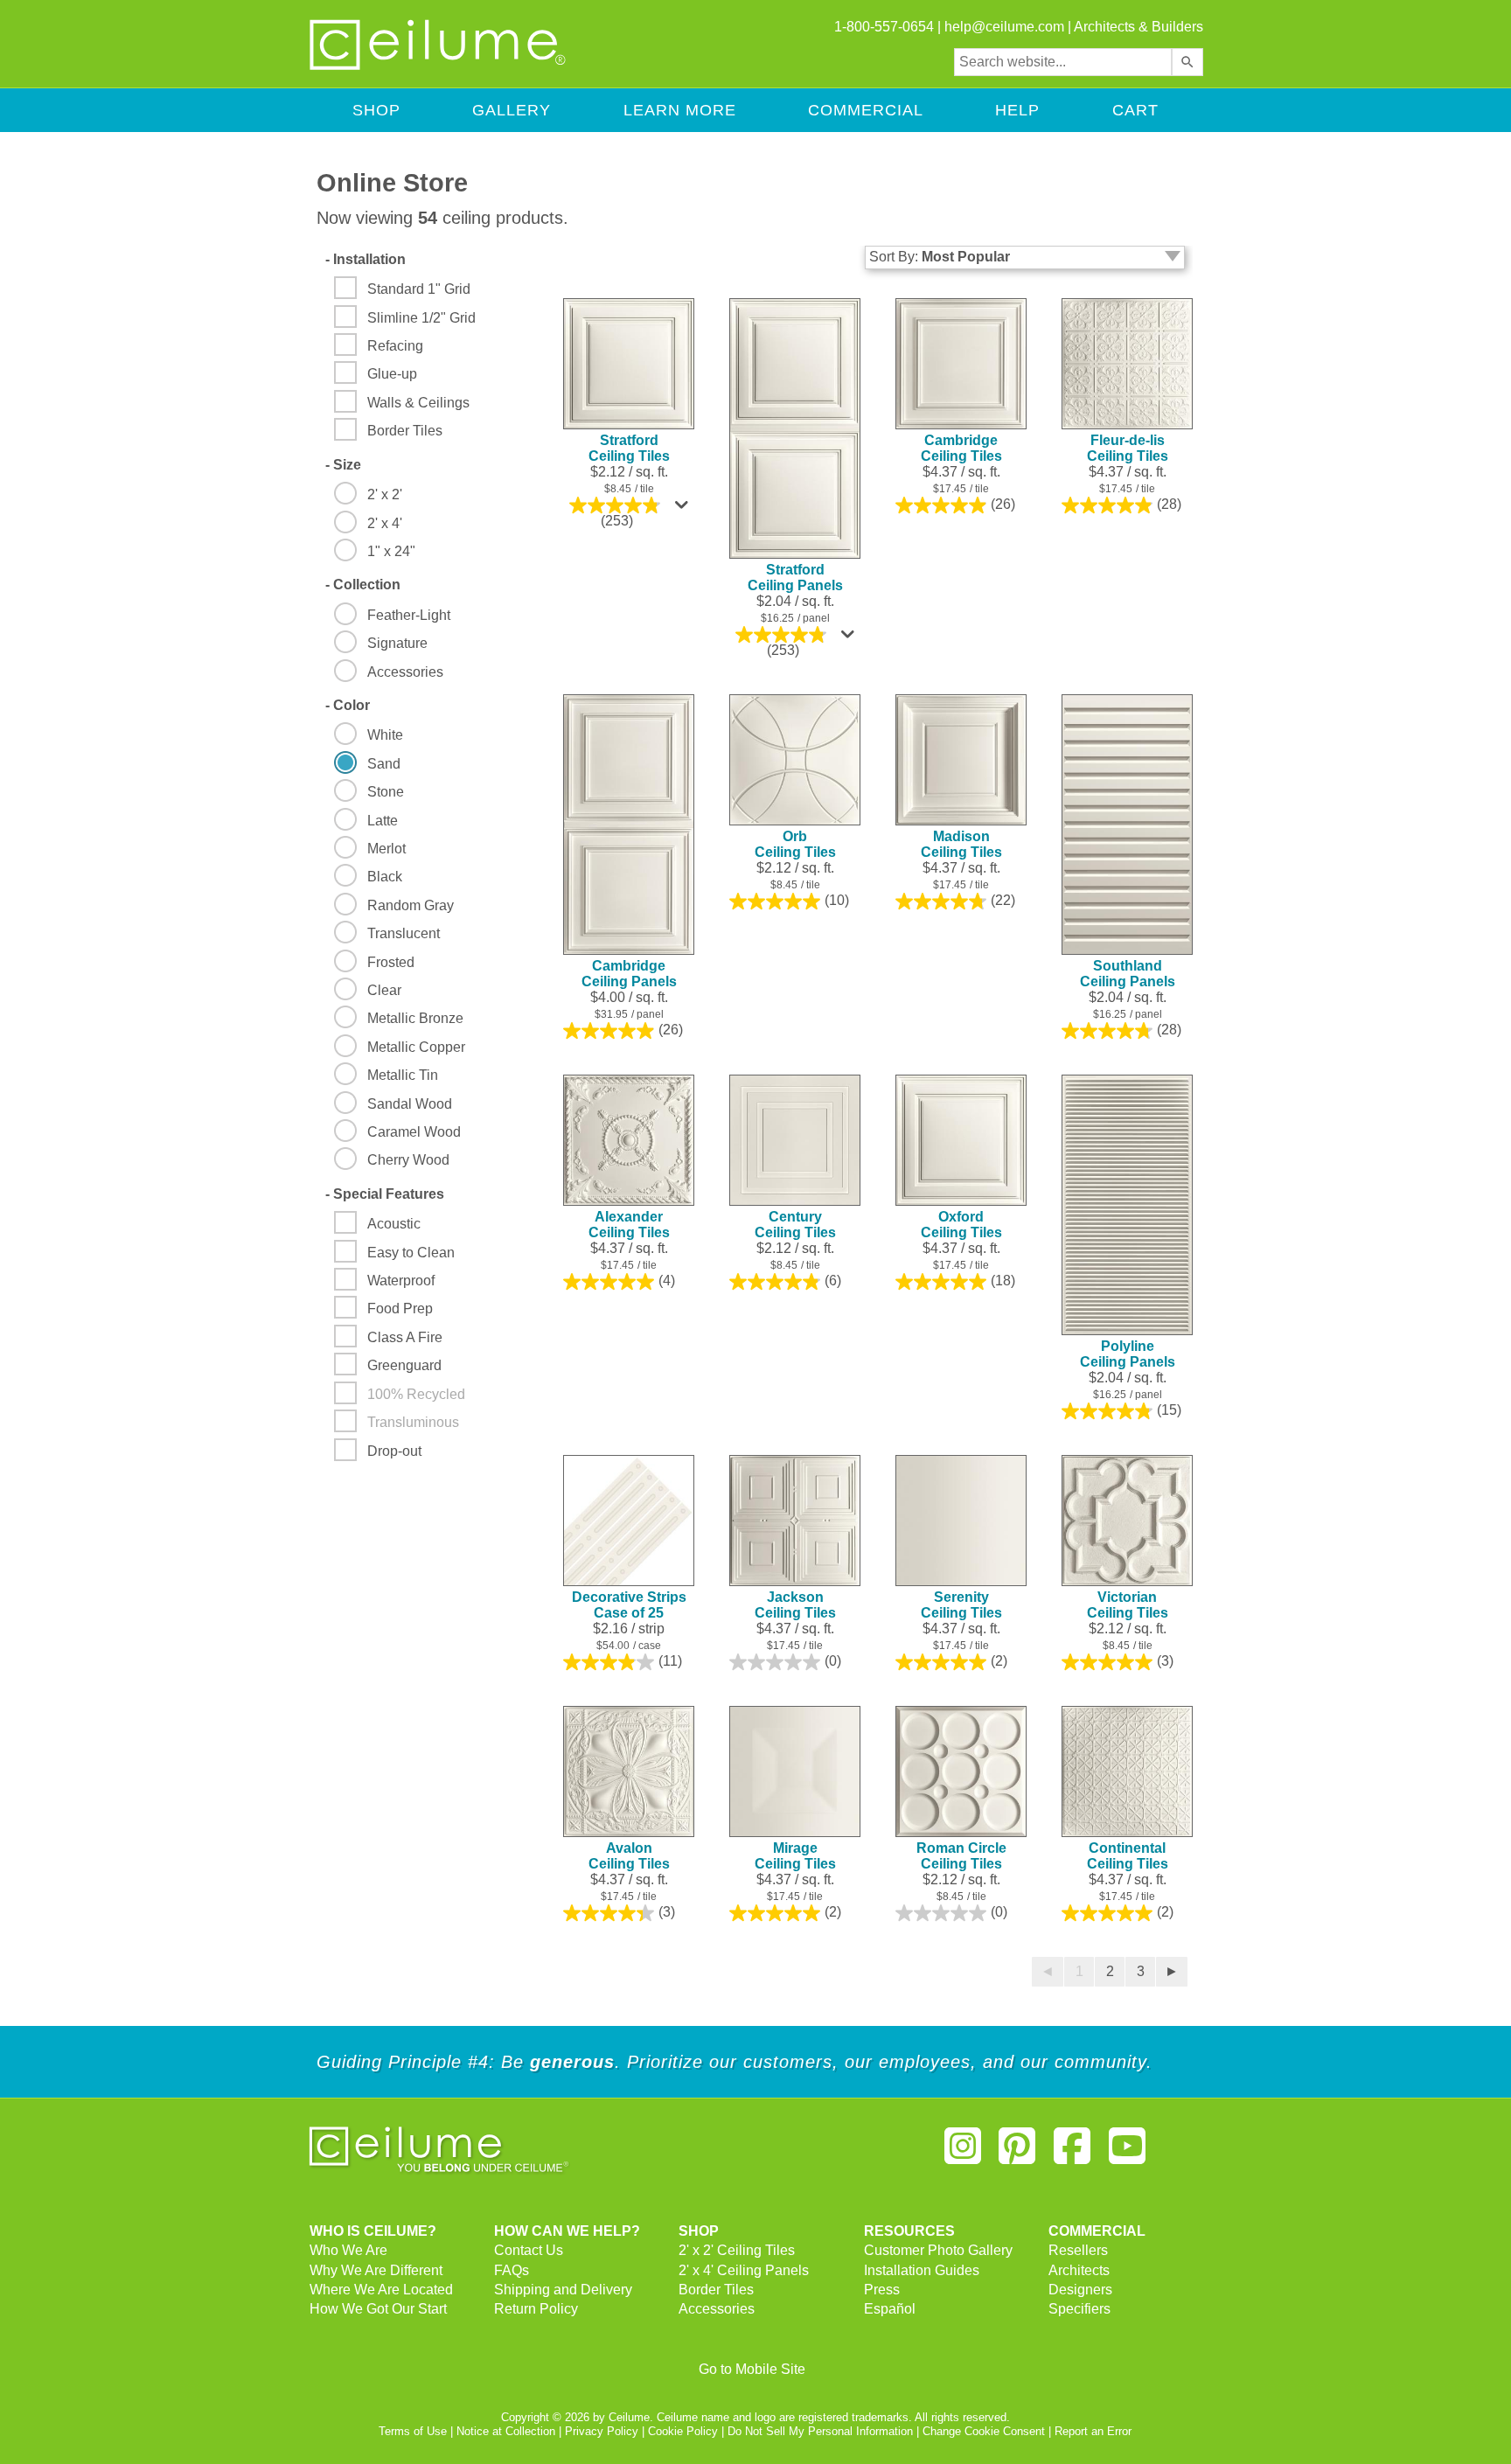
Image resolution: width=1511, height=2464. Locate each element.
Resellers (1078, 2250)
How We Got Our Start (378, 2309)
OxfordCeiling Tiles (961, 1225)
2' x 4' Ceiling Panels (744, 2270)
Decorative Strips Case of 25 (629, 1605)
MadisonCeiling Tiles (961, 844)
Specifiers (1079, 2309)
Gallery (512, 110)
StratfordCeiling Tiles (629, 448)
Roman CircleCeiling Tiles (961, 1856)
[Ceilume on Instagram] (963, 2153)
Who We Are (348, 2250)
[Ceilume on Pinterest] (1018, 2153)
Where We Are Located (381, 2290)
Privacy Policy (602, 2431)
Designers (1080, 2290)
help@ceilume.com (1004, 27)
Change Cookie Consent (984, 2431)
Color (348, 705)
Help (1017, 110)
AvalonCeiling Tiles (629, 1856)
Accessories (717, 2309)
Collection (363, 585)
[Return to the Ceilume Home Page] (439, 67)
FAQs (512, 2270)
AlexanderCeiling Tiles (629, 1225)
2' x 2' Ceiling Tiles (737, 2250)
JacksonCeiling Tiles (795, 1605)
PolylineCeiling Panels (1128, 1354)
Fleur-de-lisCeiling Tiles (1128, 448)
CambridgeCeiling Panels (629, 974)
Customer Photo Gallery (938, 2250)
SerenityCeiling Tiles (961, 1605)
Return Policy (536, 2309)
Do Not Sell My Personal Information (820, 2431)
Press (882, 2290)
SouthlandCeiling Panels (1128, 974)
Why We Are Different (376, 2270)
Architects (1079, 2270)
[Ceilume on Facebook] (1072, 2153)
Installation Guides (922, 2270)
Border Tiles (716, 2290)
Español (890, 2309)
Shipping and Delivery (563, 2290)
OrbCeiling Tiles (795, 844)
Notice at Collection (506, 2431)
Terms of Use (413, 2431)
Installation (366, 259)
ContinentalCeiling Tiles (1128, 1856)
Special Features (385, 1194)
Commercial (866, 110)
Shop (376, 110)
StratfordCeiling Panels (795, 578)
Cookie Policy (683, 2431)
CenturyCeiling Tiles (795, 1225)
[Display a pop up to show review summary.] (684, 509)
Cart (1135, 110)
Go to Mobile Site (752, 2369)
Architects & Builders (1138, 27)
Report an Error (1093, 2431)
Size (343, 465)
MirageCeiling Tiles (795, 1856)
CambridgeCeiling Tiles (961, 448)
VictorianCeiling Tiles (1128, 1605)
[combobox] (1063, 62)
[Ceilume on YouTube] (1127, 2153)
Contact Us (529, 2250)
